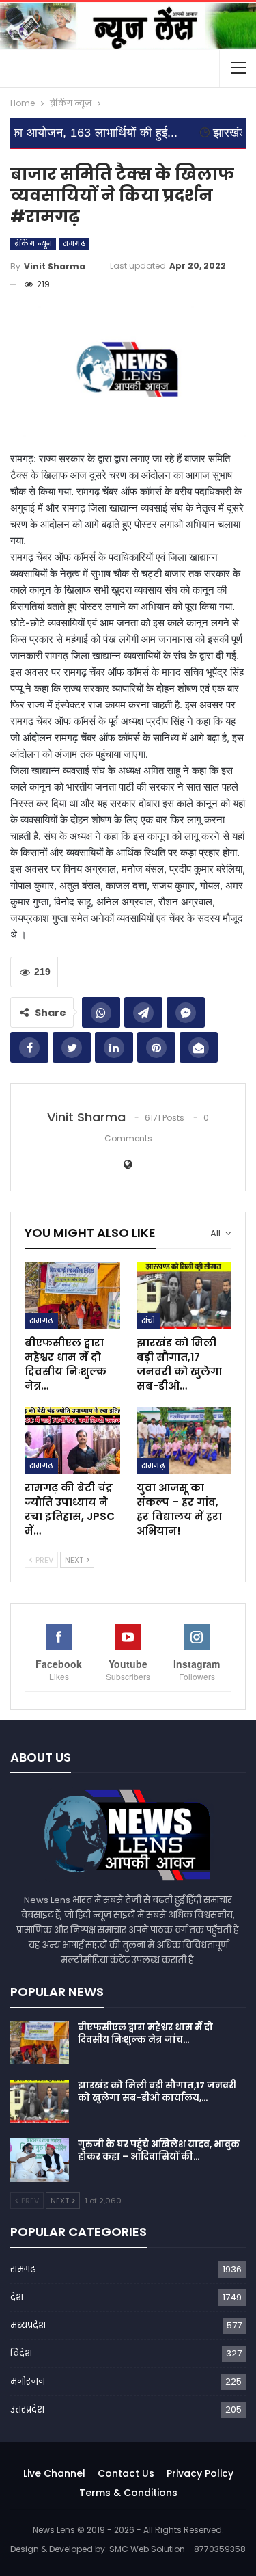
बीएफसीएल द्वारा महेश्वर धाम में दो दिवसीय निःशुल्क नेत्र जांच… (145, 2033)
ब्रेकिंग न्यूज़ (33, 244)
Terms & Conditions (128, 2493)
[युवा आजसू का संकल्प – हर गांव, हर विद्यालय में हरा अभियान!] (184, 1440)
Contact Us (126, 2473)
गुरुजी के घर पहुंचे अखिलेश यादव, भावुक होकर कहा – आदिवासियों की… (159, 2150)
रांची (148, 1320)
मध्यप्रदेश (28, 2325)
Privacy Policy (200, 2473)
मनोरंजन (28, 2381)
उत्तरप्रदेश (27, 2409)
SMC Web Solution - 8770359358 (177, 2549)
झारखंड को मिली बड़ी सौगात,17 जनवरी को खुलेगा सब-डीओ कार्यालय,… (157, 2092)
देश (17, 2297)
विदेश (21, 2353)
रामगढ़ (74, 244)
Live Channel (54, 2473)
